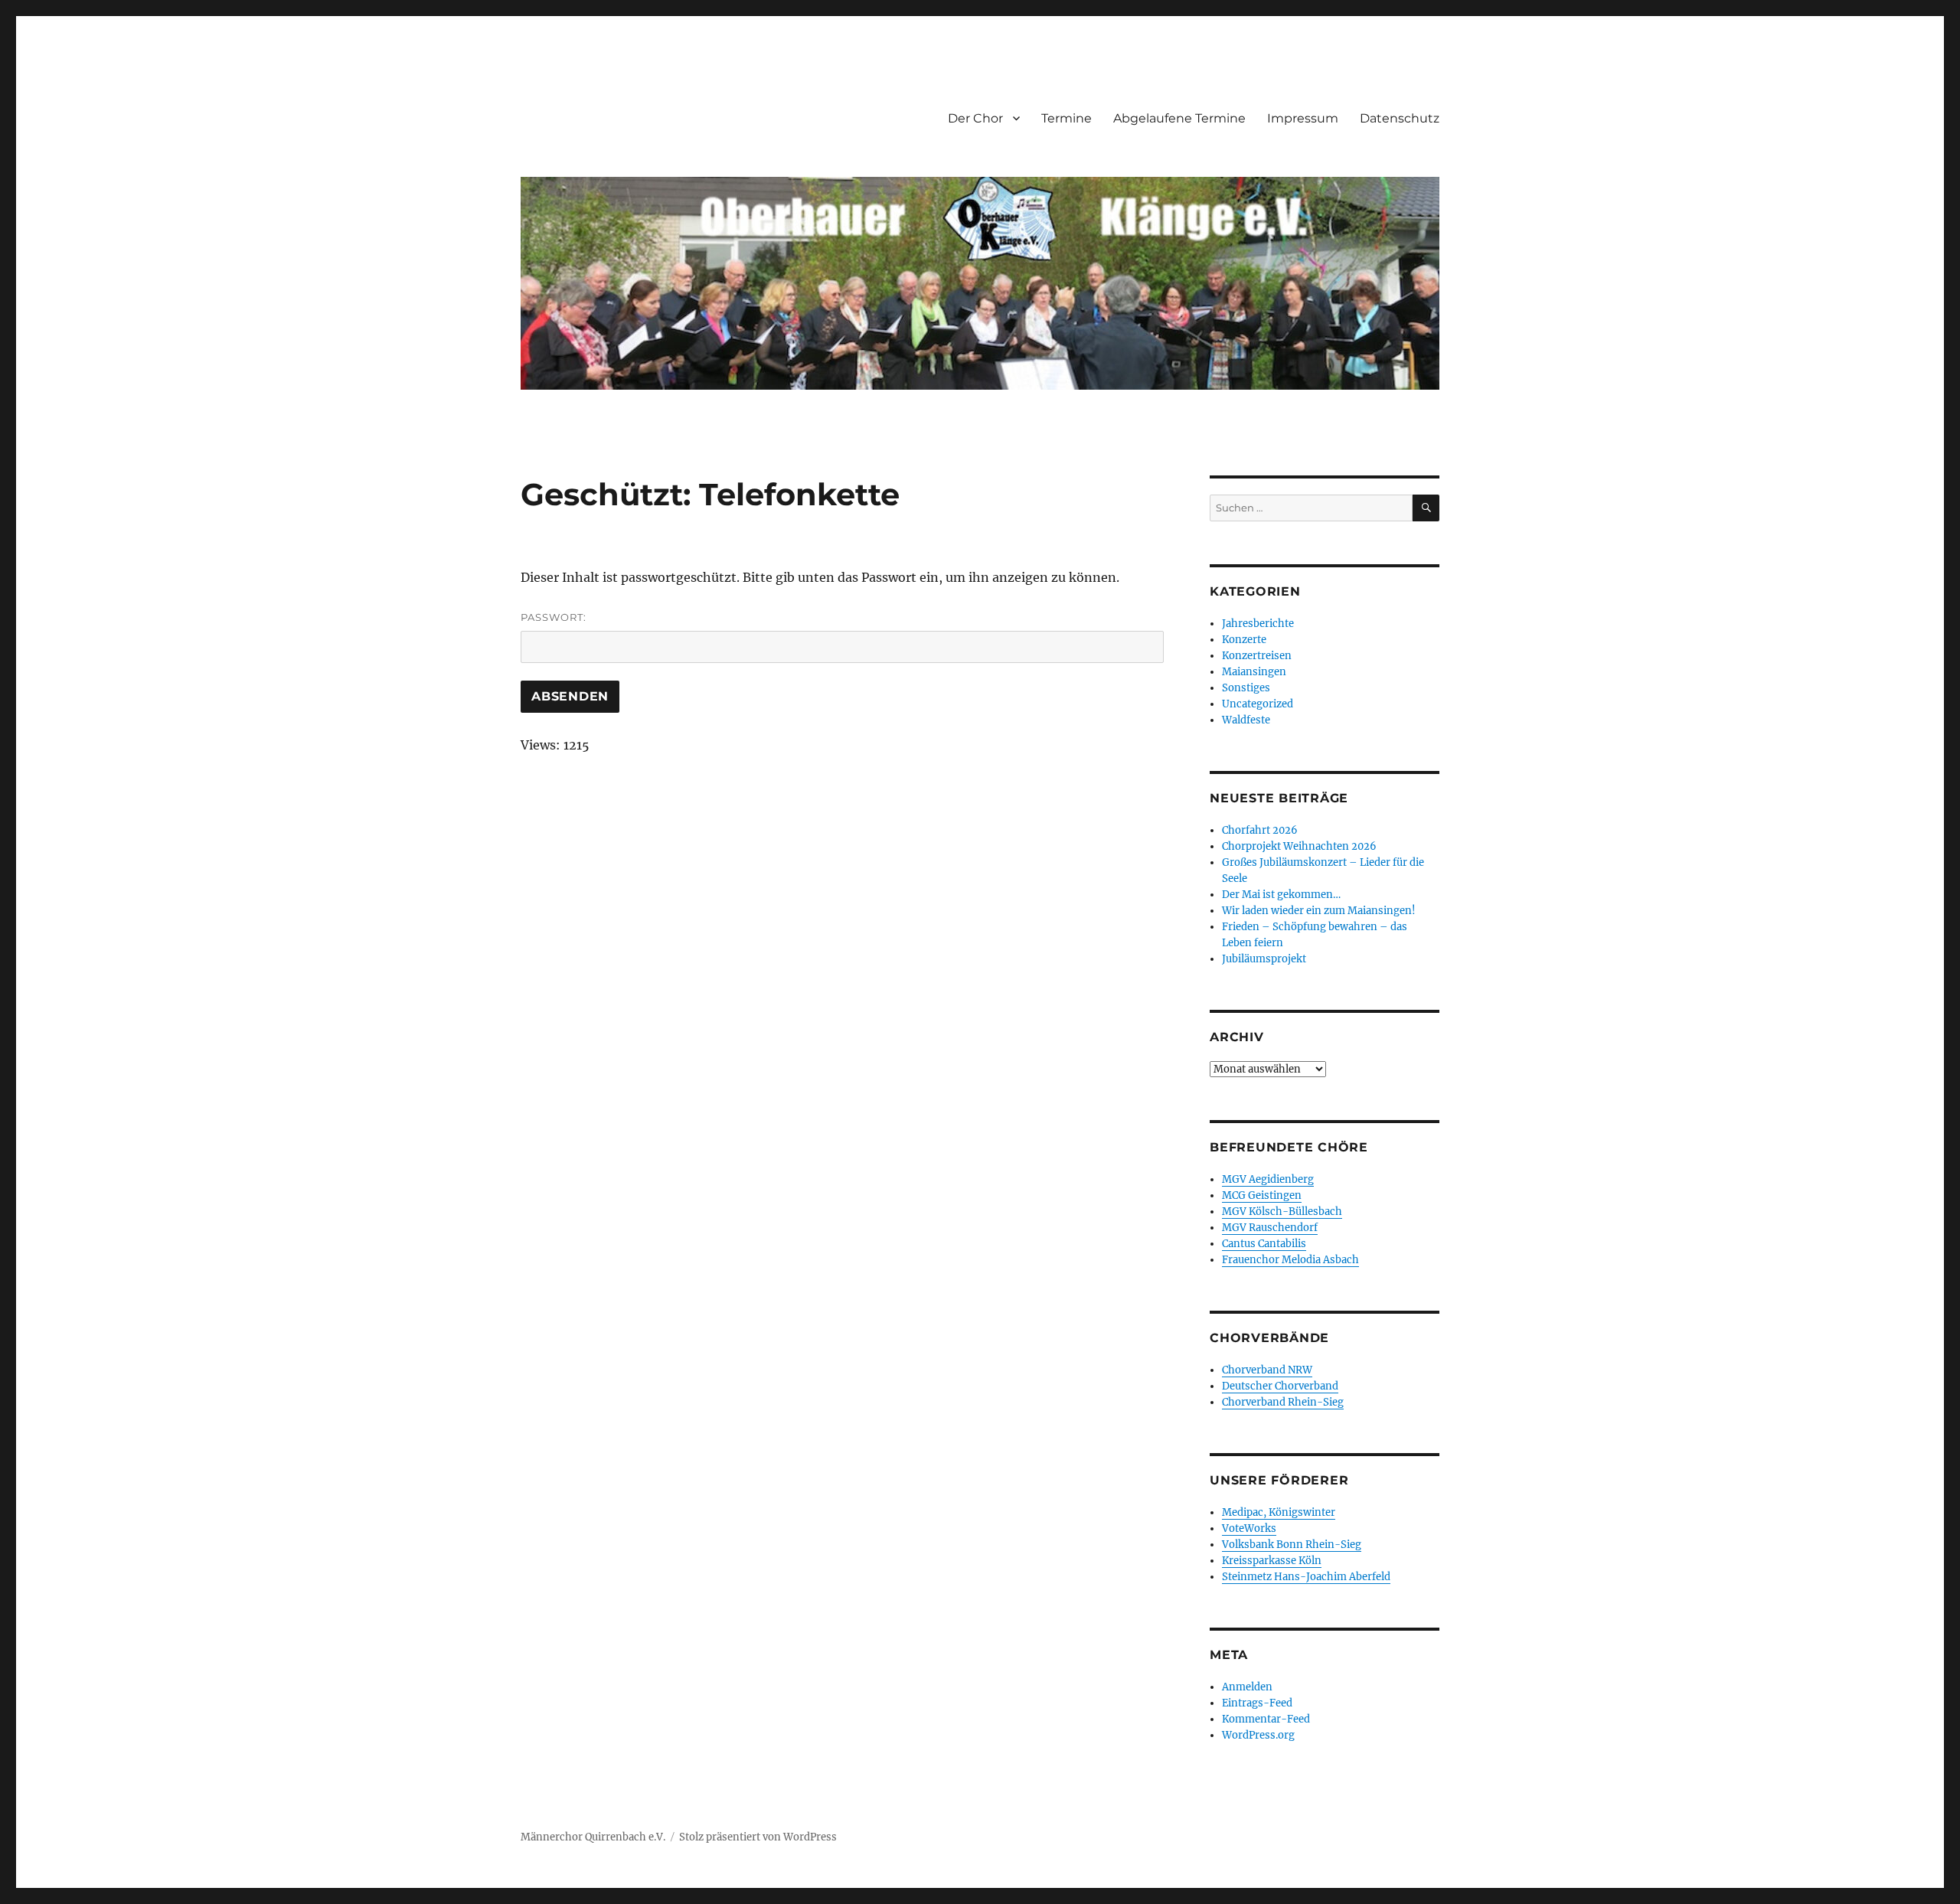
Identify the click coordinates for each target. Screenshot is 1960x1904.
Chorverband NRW (1267, 1370)
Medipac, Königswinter (1279, 1512)
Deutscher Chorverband (1280, 1386)
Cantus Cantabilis (1264, 1244)
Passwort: (554, 617)
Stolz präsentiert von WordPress (758, 1837)
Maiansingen (1254, 672)
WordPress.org (1258, 1735)
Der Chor (975, 118)
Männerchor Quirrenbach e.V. (593, 1837)
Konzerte (1244, 640)
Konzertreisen (1257, 656)
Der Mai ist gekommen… (1281, 895)
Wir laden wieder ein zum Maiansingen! (1319, 911)
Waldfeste (1246, 720)
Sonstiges (1246, 688)
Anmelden (1247, 1687)
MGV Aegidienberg (1268, 1179)
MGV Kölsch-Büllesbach (1282, 1212)
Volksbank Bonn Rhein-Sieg (1292, 1545)
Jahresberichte (1258, 624)
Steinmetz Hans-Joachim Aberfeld (1306, 1577)
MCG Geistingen (1262, 1195)
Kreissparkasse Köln (1272, 1561)
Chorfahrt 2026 (1260, 830)
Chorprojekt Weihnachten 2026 (1299, 846)
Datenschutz (1400, 118)
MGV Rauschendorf (1270, 1228)
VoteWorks (1249, 1528)
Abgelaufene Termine (1179, 118)
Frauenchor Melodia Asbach (1290, 1260)
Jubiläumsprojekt (1264, 959)
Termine (1067, 118)
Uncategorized (1258, 704)
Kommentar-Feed (1266, 1719)
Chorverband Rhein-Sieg (1283, 1402)
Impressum (1303, 118)
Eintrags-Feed (1257, 1703)
